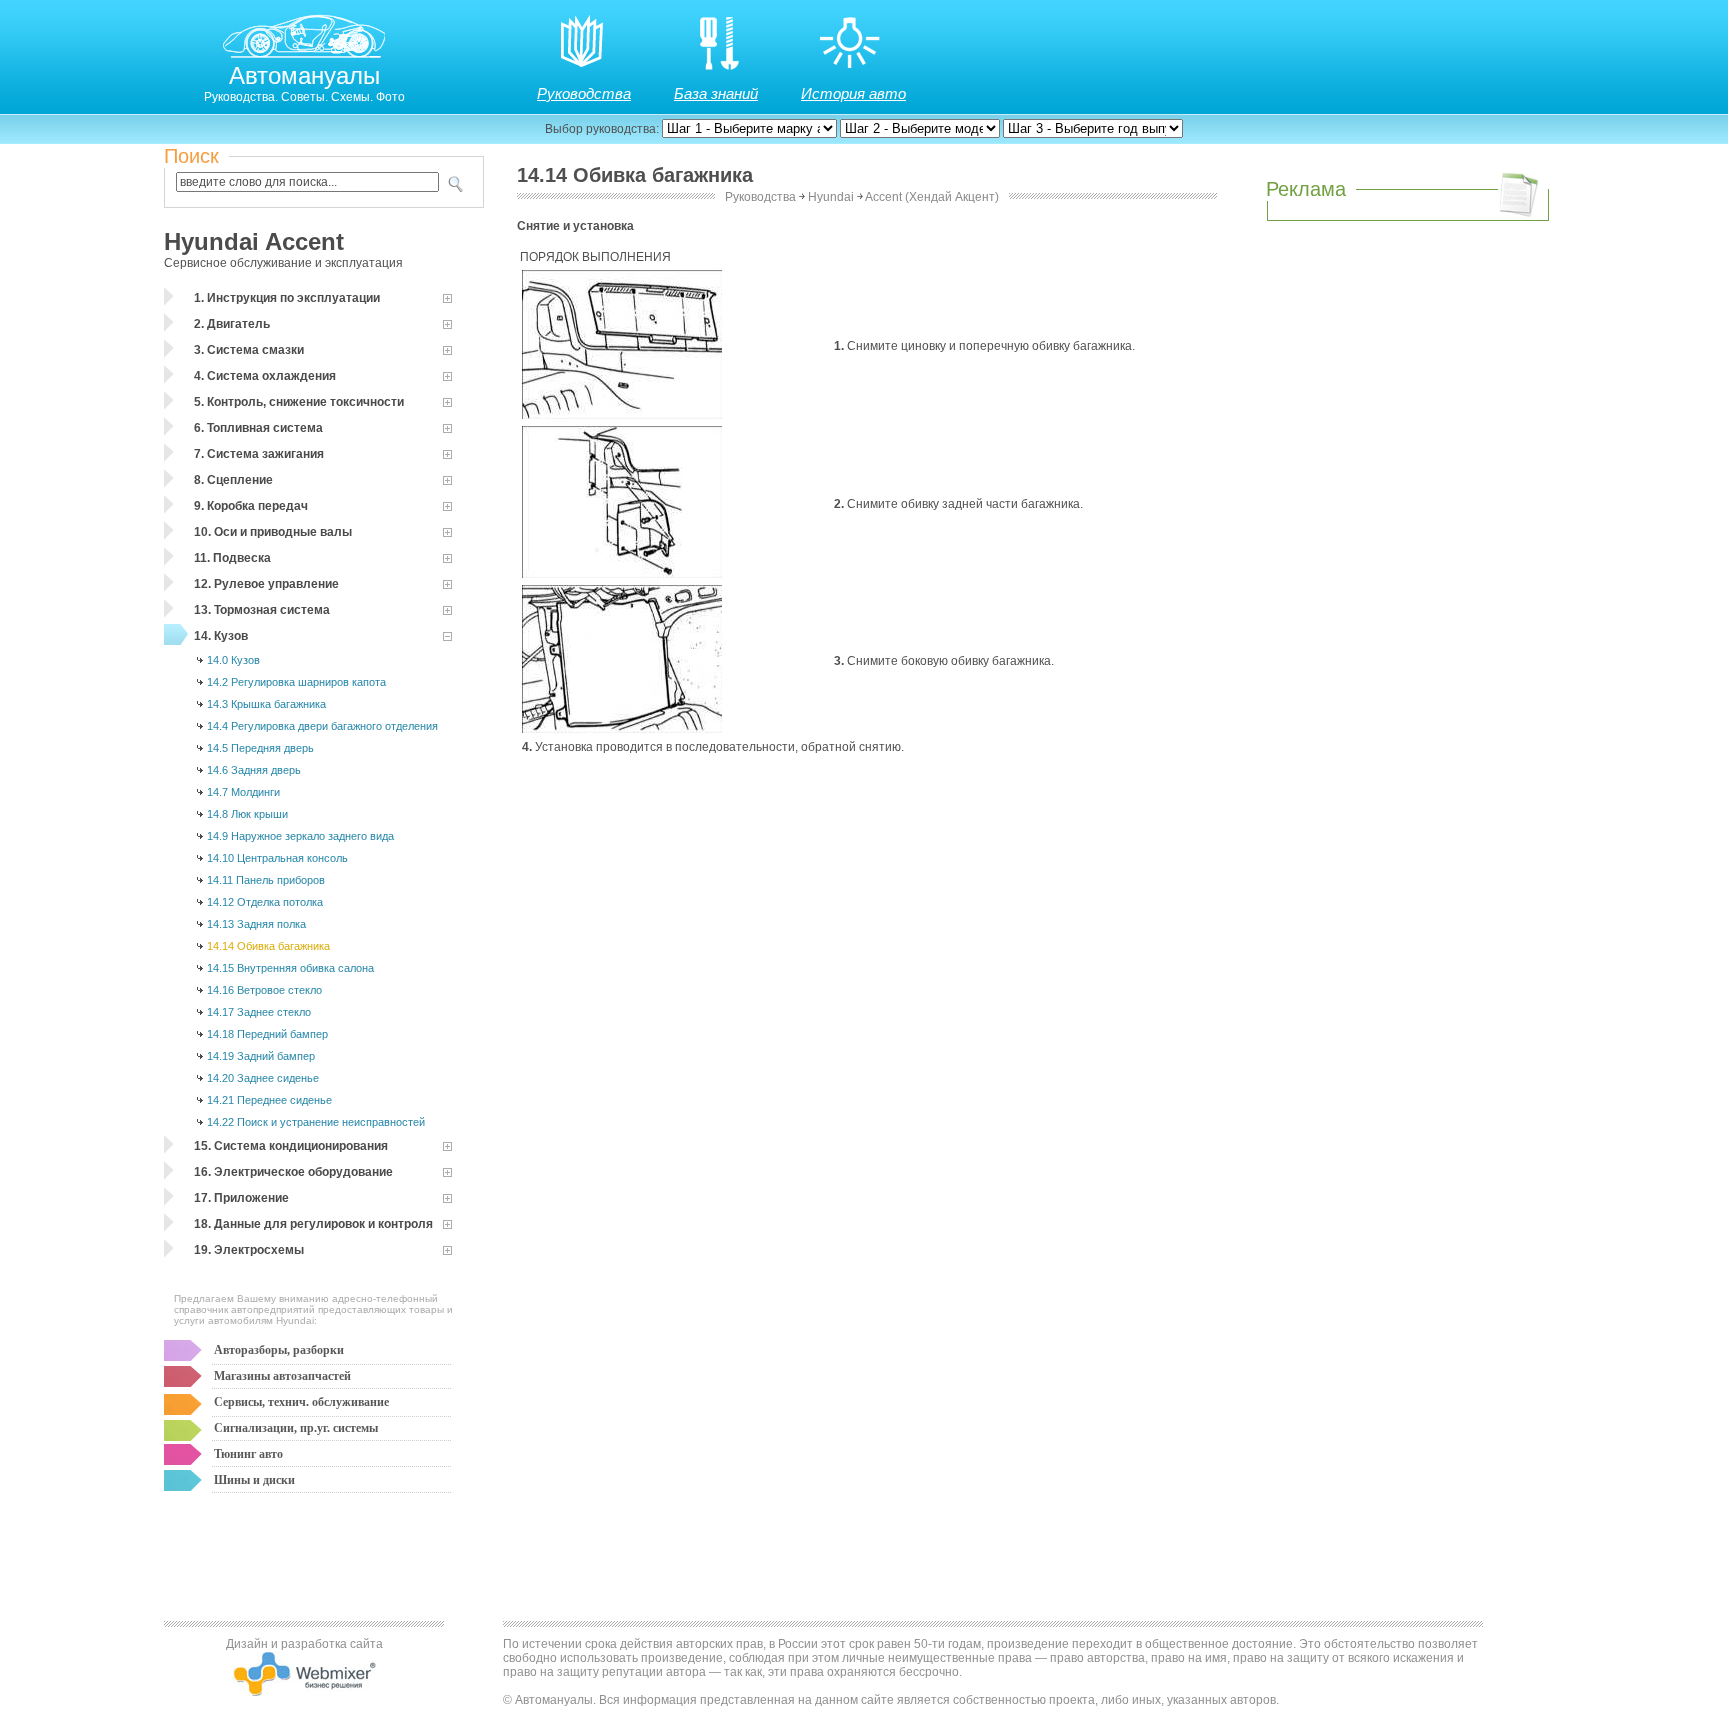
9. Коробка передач (251, 506)
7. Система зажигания (259, 454)
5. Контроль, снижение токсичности (299, 402)
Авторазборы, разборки (279, 1350)
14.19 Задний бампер (261, 1056)
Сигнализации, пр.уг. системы (296, 1428)
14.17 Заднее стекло (259, 1012)
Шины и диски (254, 1480)
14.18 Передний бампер (267, 1034)
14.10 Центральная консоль (277, 858)
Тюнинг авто (248, 1454)
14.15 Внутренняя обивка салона (290, 968)
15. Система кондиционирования (291, 1146)
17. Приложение (241, 1198)
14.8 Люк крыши (247, 814)
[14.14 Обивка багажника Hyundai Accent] (622, 415)
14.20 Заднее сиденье (263, 1078)
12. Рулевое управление (266, 584)
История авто (853, 93)
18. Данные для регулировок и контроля (313, 1224)
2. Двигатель (232, 324)
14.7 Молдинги (243, 792)
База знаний (716, 93)
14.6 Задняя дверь (254, 770)
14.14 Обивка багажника (268, 946)
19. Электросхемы (249, 1250)
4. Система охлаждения (265, 376)
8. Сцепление (233, 480)
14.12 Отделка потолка (265, 902)
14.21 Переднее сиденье (269, 1100)
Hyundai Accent (254, 241)
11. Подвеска (232, 558)
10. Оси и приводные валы (273, 532)
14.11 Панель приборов (266, 880)
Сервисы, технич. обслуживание (301, 1402)
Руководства (584, 93)
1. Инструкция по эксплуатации (287, 298)
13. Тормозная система (262, 610)
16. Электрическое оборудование (293, 1172)
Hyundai (831, 197)
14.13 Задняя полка (256, 924)
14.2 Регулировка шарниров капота (296, 682)
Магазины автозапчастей (282, 1376)
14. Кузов (221, 636)
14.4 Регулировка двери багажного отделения (322, 726)
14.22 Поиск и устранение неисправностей (316, 1122)
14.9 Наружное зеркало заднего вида (300, 836)
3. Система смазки (249, 350)
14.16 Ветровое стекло (264, 990)
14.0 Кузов (233, 660)
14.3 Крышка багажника (266, 704)
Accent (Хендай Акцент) (932, 197)
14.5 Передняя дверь (260, 748)
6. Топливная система (258, 428)
